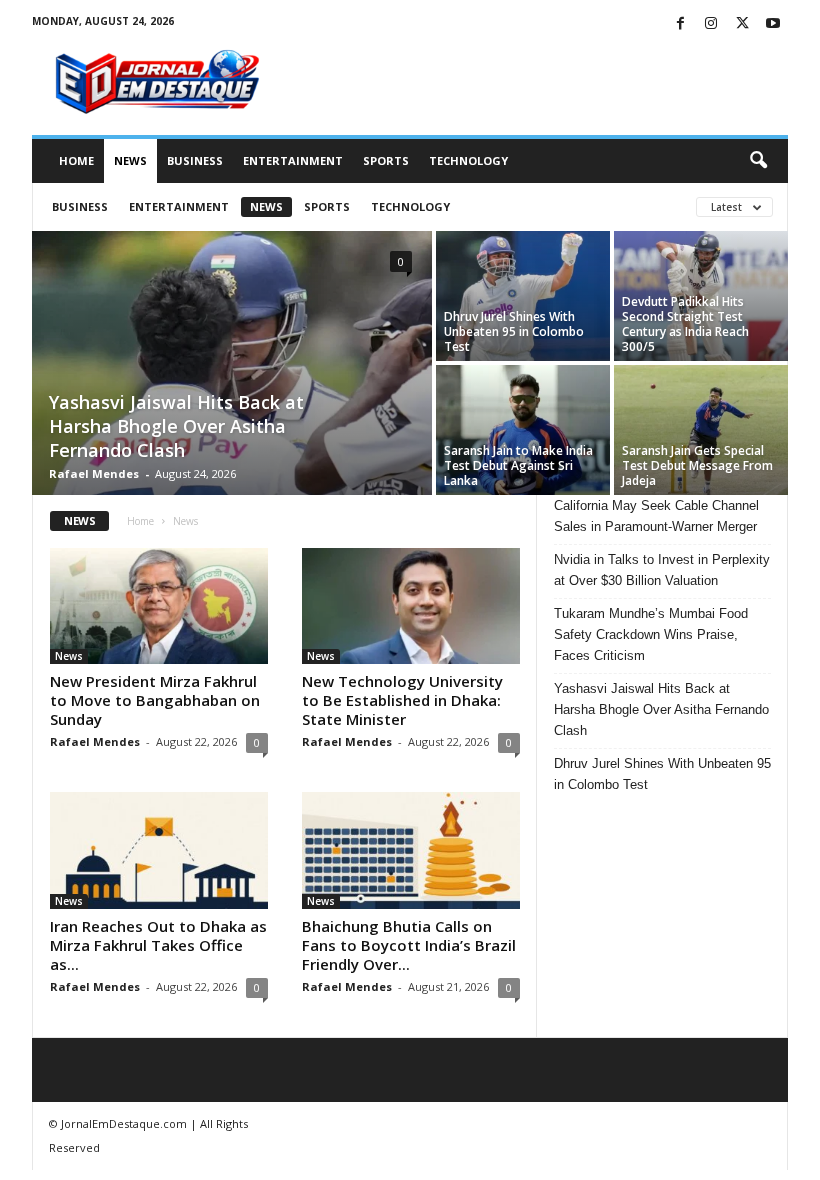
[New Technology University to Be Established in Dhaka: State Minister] (411, 606)
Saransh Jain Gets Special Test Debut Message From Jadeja (697, 465)
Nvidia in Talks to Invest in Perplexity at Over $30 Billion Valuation (662, 570)
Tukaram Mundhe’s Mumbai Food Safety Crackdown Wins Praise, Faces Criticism (651, 634)
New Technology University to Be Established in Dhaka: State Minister (402, 700)
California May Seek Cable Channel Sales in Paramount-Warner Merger (656, 516)
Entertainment (293, 160)
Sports (386, 160)
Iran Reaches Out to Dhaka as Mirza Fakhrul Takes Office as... (158, 945)
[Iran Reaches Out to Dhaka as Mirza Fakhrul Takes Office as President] (159, 850)
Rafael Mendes (94, 473)
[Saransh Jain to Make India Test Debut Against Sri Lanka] (523, 430)
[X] (742, 24)
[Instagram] (711, 24)
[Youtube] (773, 24)
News (130, 160)
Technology (468, 160)
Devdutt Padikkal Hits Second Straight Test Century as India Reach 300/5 (685, 324)
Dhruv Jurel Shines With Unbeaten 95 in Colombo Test (514, 331)
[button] (758, 161)
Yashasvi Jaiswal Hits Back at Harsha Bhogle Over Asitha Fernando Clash (176, 426)
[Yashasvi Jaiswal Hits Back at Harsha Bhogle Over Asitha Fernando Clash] (232, 365)
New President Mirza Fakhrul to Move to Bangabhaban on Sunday (155, 700)
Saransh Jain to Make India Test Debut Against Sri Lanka (518, 465)
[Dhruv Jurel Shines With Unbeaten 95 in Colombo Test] (523, 296)
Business (195, 160)
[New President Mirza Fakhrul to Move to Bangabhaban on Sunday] (159, 606)
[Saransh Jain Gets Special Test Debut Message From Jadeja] (701, 430)
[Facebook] (680, 24)
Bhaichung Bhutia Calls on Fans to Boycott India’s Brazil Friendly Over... (409, 945)
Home (76, 160)
